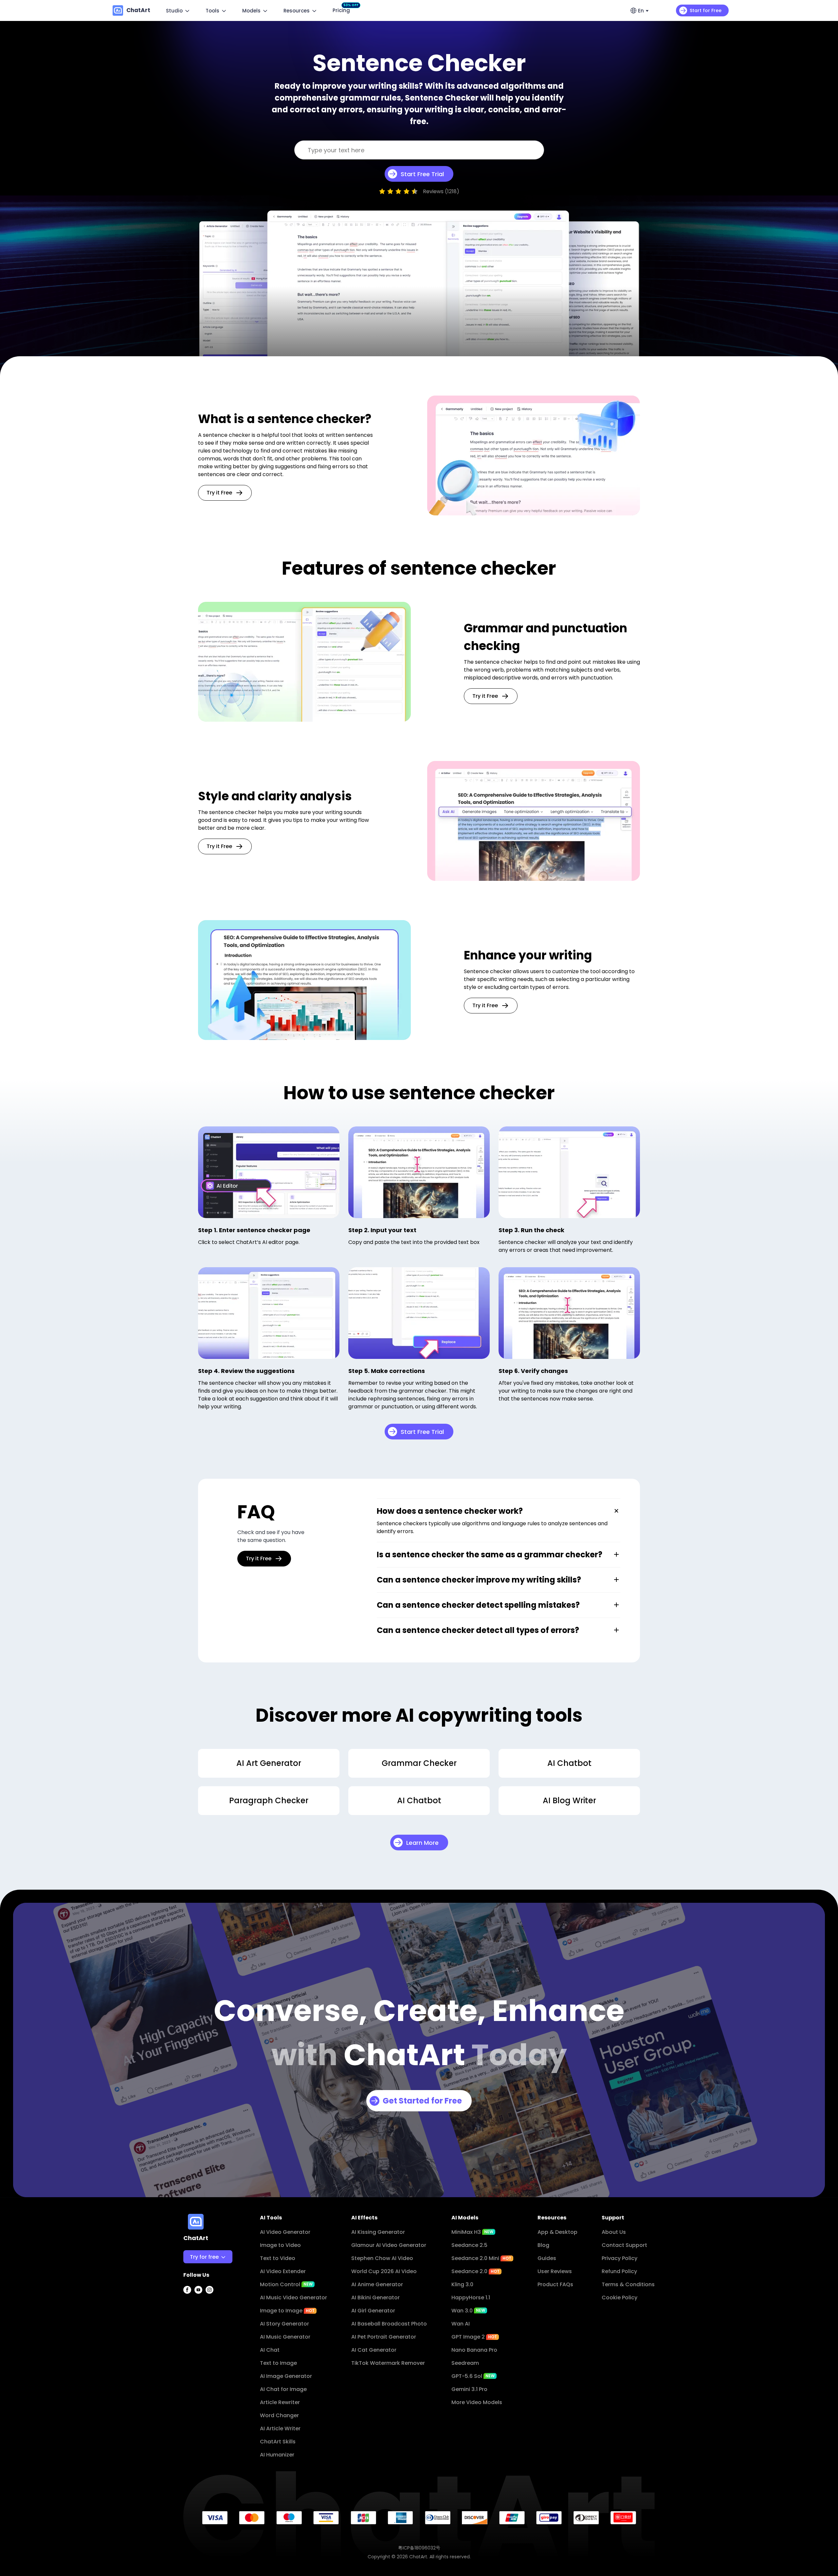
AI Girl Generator (373, 2311)
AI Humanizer (277, 2455)
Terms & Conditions (628, 2284)
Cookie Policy (619, 2298)
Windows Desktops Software (226, 2274)
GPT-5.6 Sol (473, 2376)
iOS (192, 2313)
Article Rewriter (280, 2402)
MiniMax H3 (472, 2232)
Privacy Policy (619, 2258)
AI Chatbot (569, 1763)
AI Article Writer (280, 2428)
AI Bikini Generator (375, 2298)
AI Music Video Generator (293, 2298)
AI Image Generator (286, 2376)
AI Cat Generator (374, 2350)
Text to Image (278, 2363)
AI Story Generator (284, 2324)
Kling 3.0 (462, 2284)
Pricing (343, 10)
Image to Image (287, 2311)
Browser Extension (212, 2339)
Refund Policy (619, 2271)
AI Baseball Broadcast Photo (389, 2324)
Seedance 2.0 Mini (481, 2258)
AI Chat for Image (283, 2389)
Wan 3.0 (468, 2311)
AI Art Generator (269, 1763)
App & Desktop (557, 2232)
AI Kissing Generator (378, 2232)
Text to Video (278, 2258)
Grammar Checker (419, 1763)
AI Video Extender (283, 2271)
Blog (543, 2245)
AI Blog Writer (569, 1800)
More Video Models (477, 2402)
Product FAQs (555, 2284)
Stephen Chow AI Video (382, 2258)
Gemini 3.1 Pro (469, 2389)
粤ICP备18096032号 (419, 2548)
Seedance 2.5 (469, 2245)
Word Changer (279, 2415)
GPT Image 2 (474, 2337)
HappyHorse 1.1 (471, 2298)
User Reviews (555, 2271)
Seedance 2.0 (475, 2271)
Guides (547, 2258)
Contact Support (624, 2245)
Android (198, 2326)
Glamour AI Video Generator (389, 2245)
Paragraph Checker (269, 1800)
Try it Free (219, 493)
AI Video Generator (285, 2232)
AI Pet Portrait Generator (384, 2337)
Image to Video (280, 2245)
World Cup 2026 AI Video (384, 2271)
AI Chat (270, 2350)
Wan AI (461, 2324)
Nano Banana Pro (474, 2350)
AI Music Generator (285, 2337)
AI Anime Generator (377, 2284)
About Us (614, 2232)
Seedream (465, 2363)
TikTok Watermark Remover (388, 2363)
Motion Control (286, 2284)
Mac (194, 2287)
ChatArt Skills (278, 2442)
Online (196, 2300)
